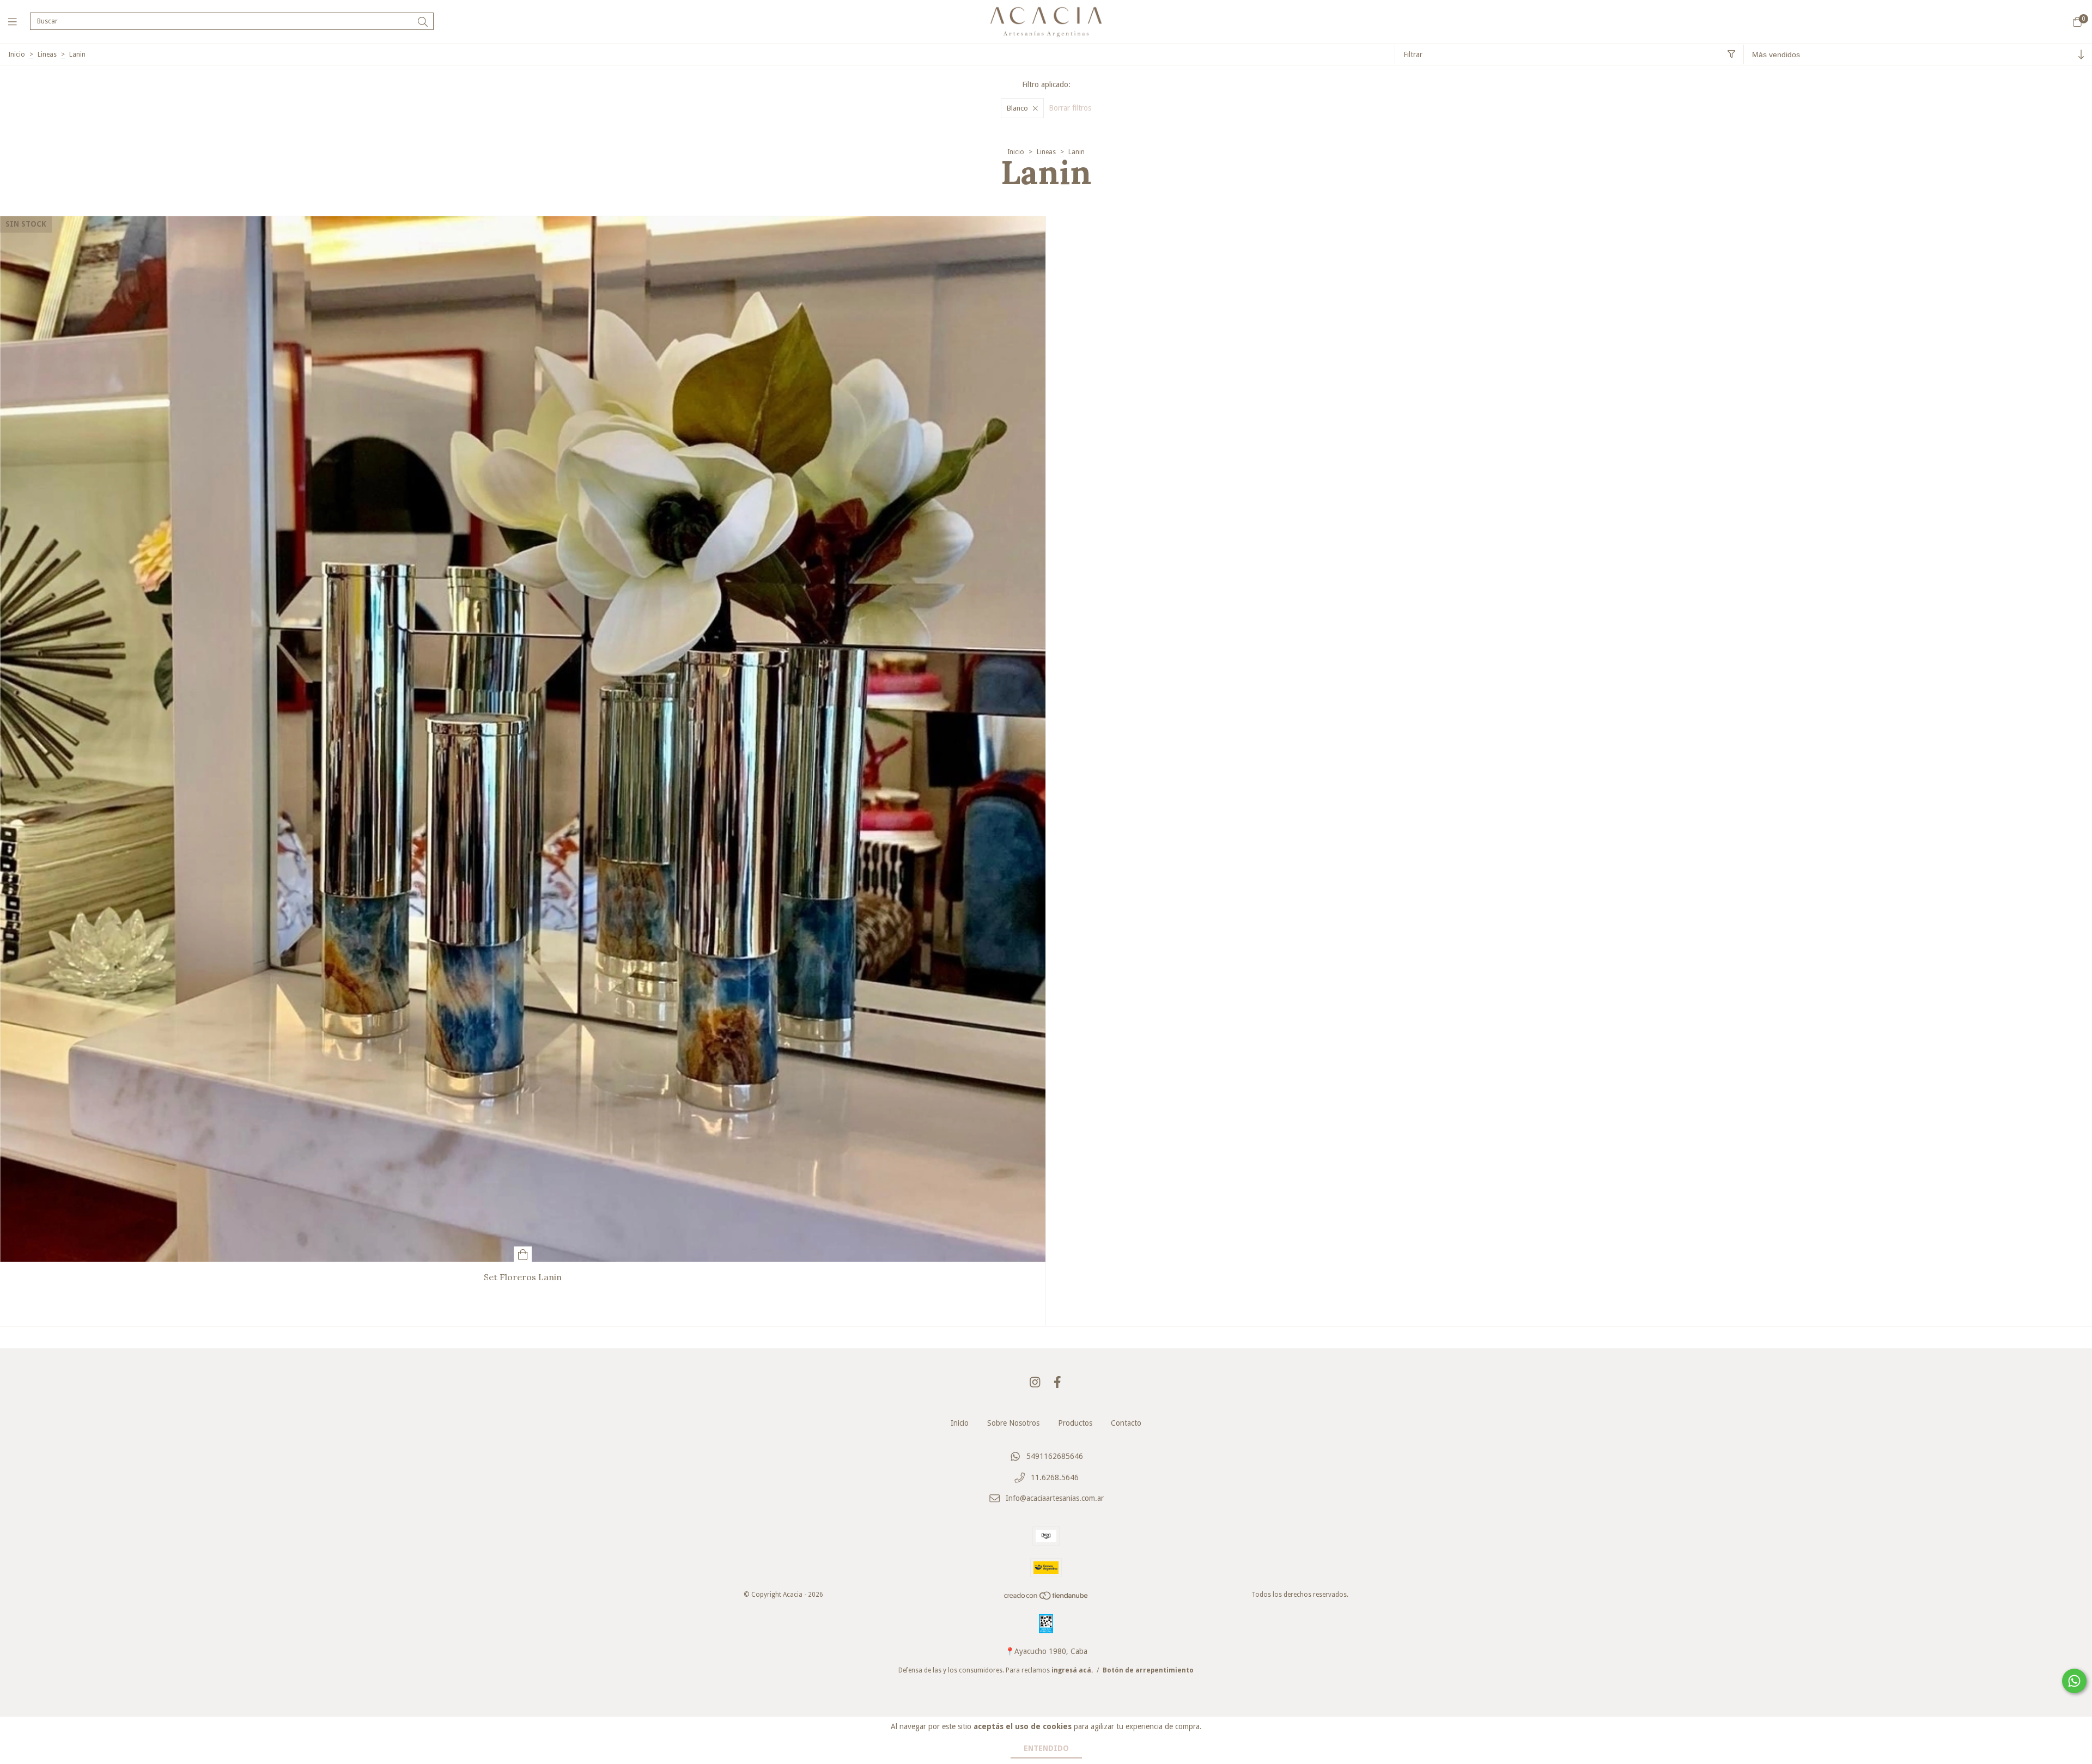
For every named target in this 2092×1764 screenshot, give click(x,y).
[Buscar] (423, 22)
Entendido (1046, 1748)
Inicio (17, 54)
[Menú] (19, 22)
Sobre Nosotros (1013, 1423)
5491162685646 (1055, 1456)
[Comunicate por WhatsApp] (2074, 1681)
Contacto (1126, 1423)
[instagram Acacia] (1035, 1382)
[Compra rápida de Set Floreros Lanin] (523, 1254)
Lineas (47, 54)
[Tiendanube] (1047, 1598)
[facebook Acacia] (1057, 1382)
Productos (1075, 1423)
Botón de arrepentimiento (1148, 1670)
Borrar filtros (1070, 108)
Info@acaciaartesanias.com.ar (1055, 1499)
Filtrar (1413, 54)
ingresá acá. (1072, 1670)
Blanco (1017, 108)
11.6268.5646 (1055, 1477)
